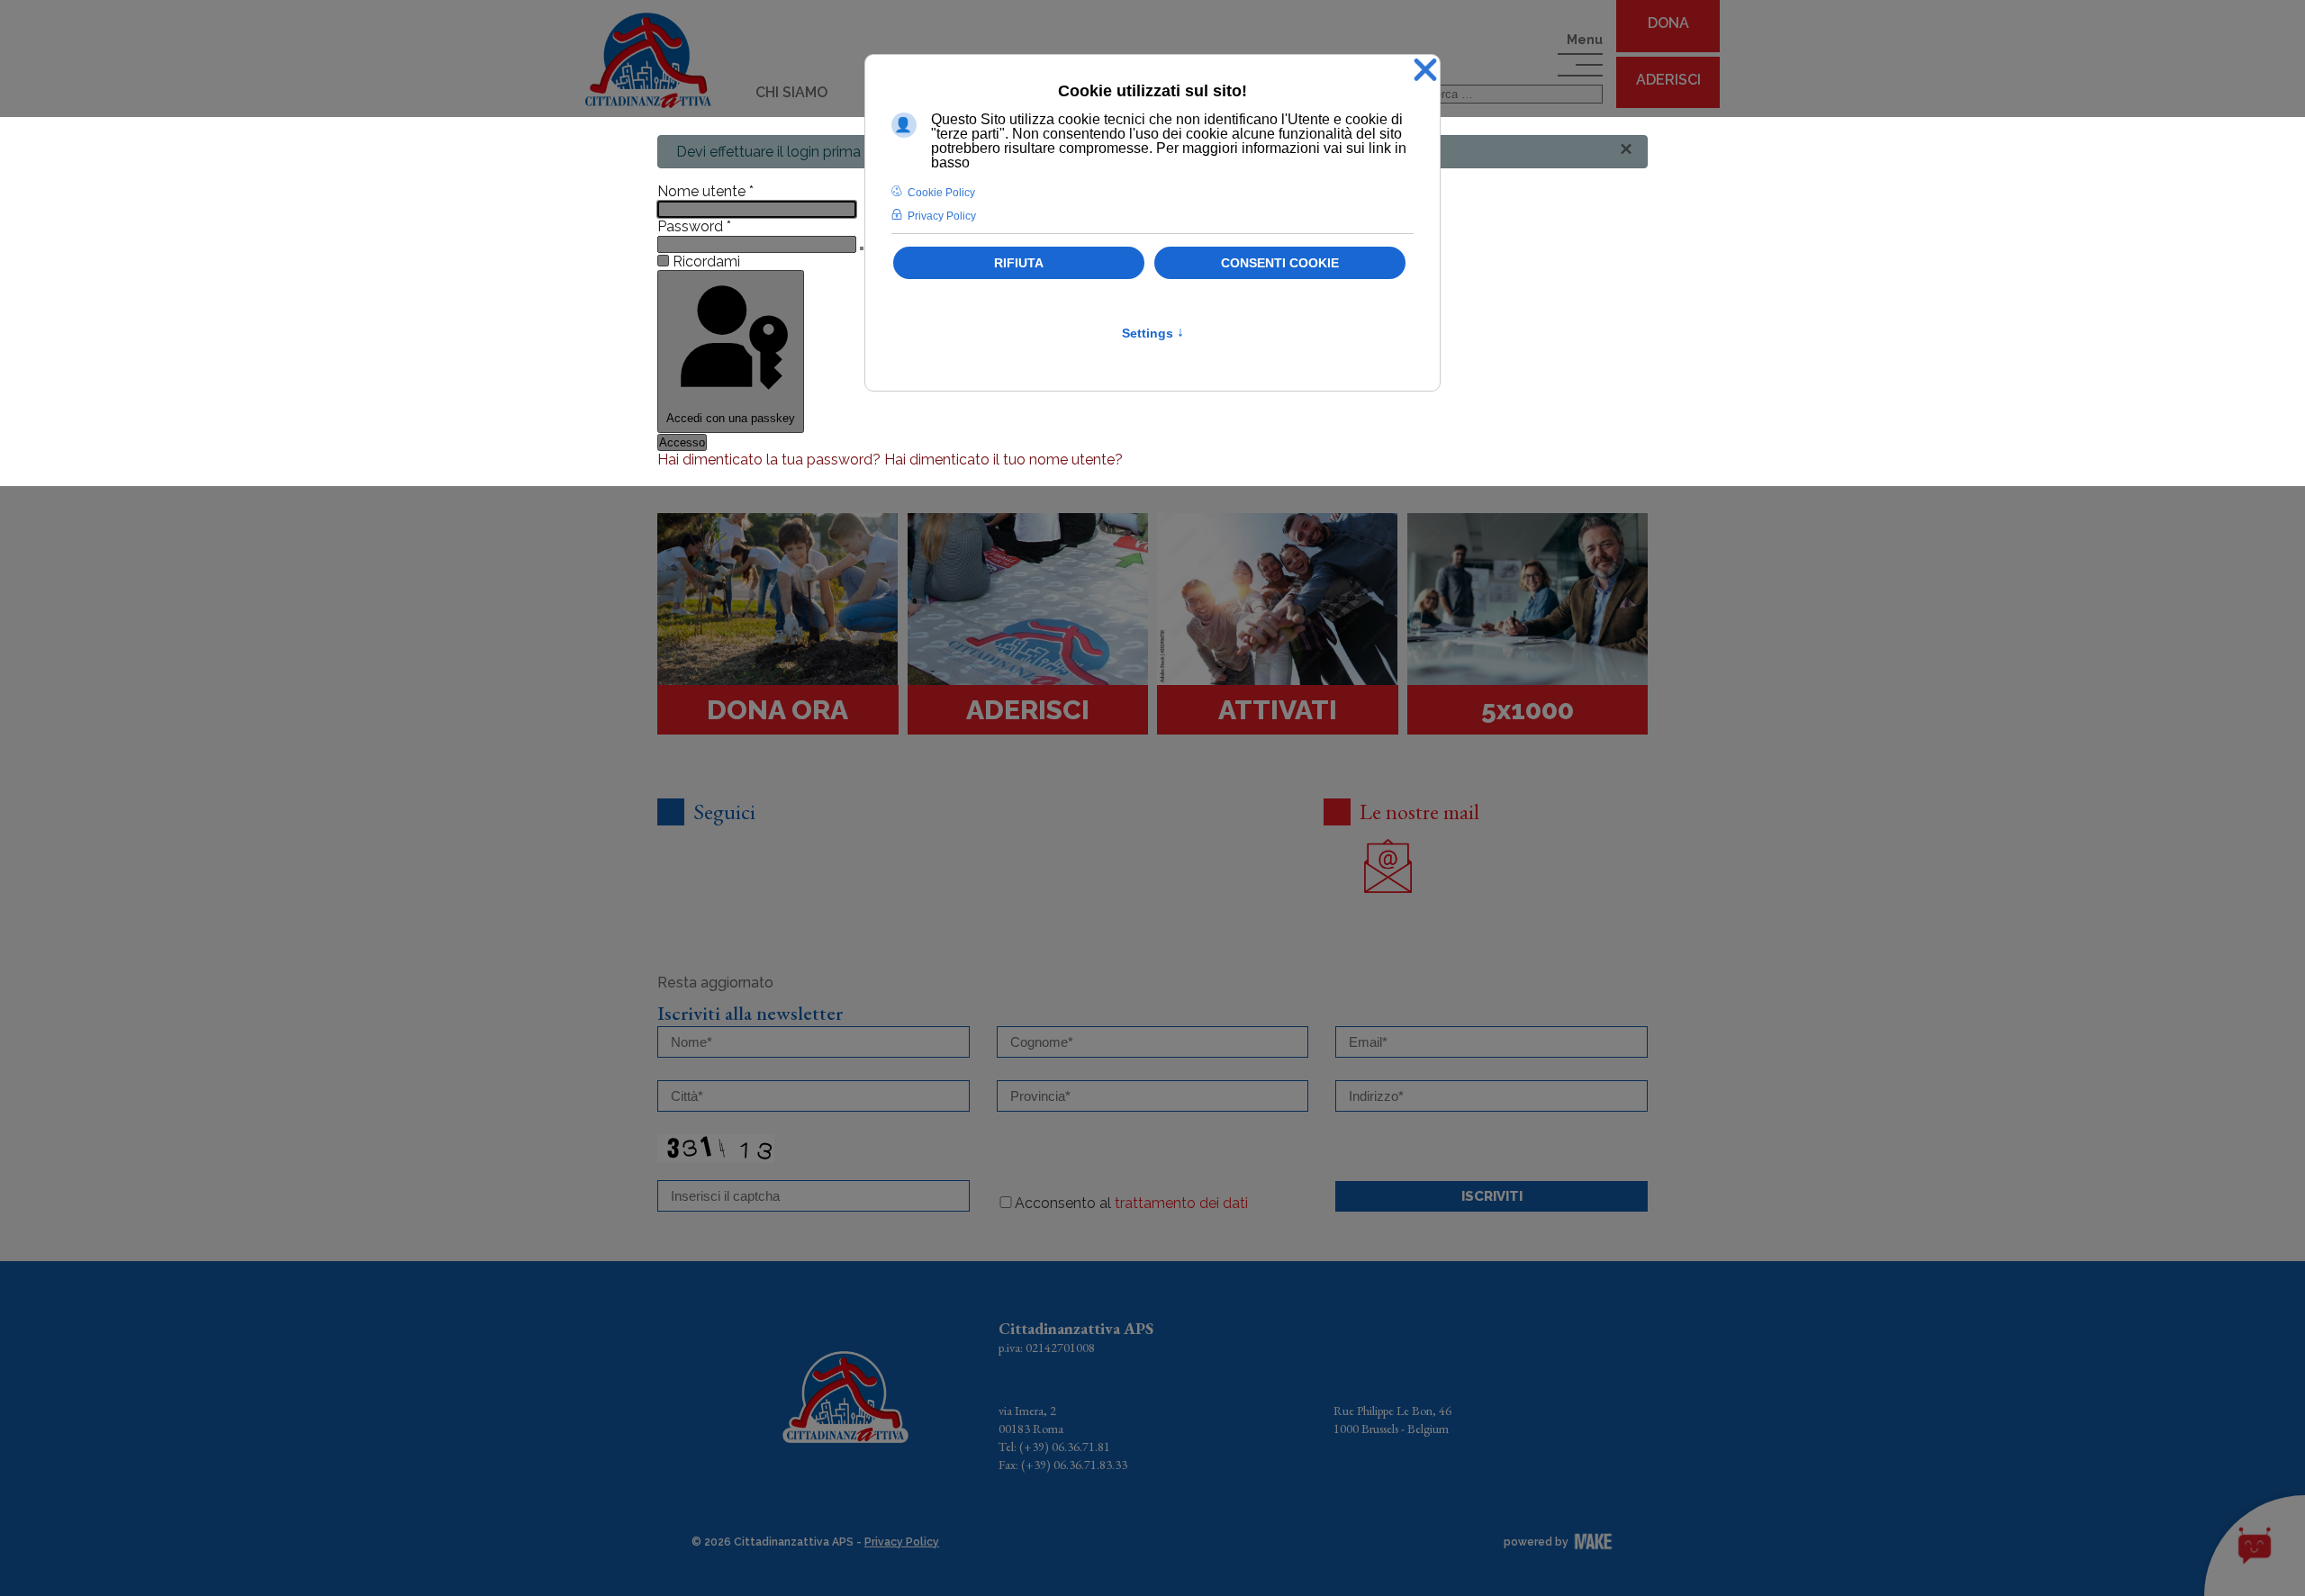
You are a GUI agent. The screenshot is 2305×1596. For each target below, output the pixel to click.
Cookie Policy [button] (941, 193)
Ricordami (706, 261)
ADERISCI (1668, 80)
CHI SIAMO (791, 92)
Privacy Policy (902, 1542)
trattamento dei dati (1181, 1203)
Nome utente (705, 191)
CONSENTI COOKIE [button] (1280, 263)
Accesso (682, 442)
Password (694, 226)
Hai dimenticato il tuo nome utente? (1003, 460)
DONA (1668, 23)
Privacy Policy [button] (942, 216)
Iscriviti (1492, 1196)
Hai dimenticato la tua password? (771, 460)
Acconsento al (1131, 1203)
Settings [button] (1153, 333)
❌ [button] (1425, 71)
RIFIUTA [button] (1019, 263)
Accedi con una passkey (731, 418)
